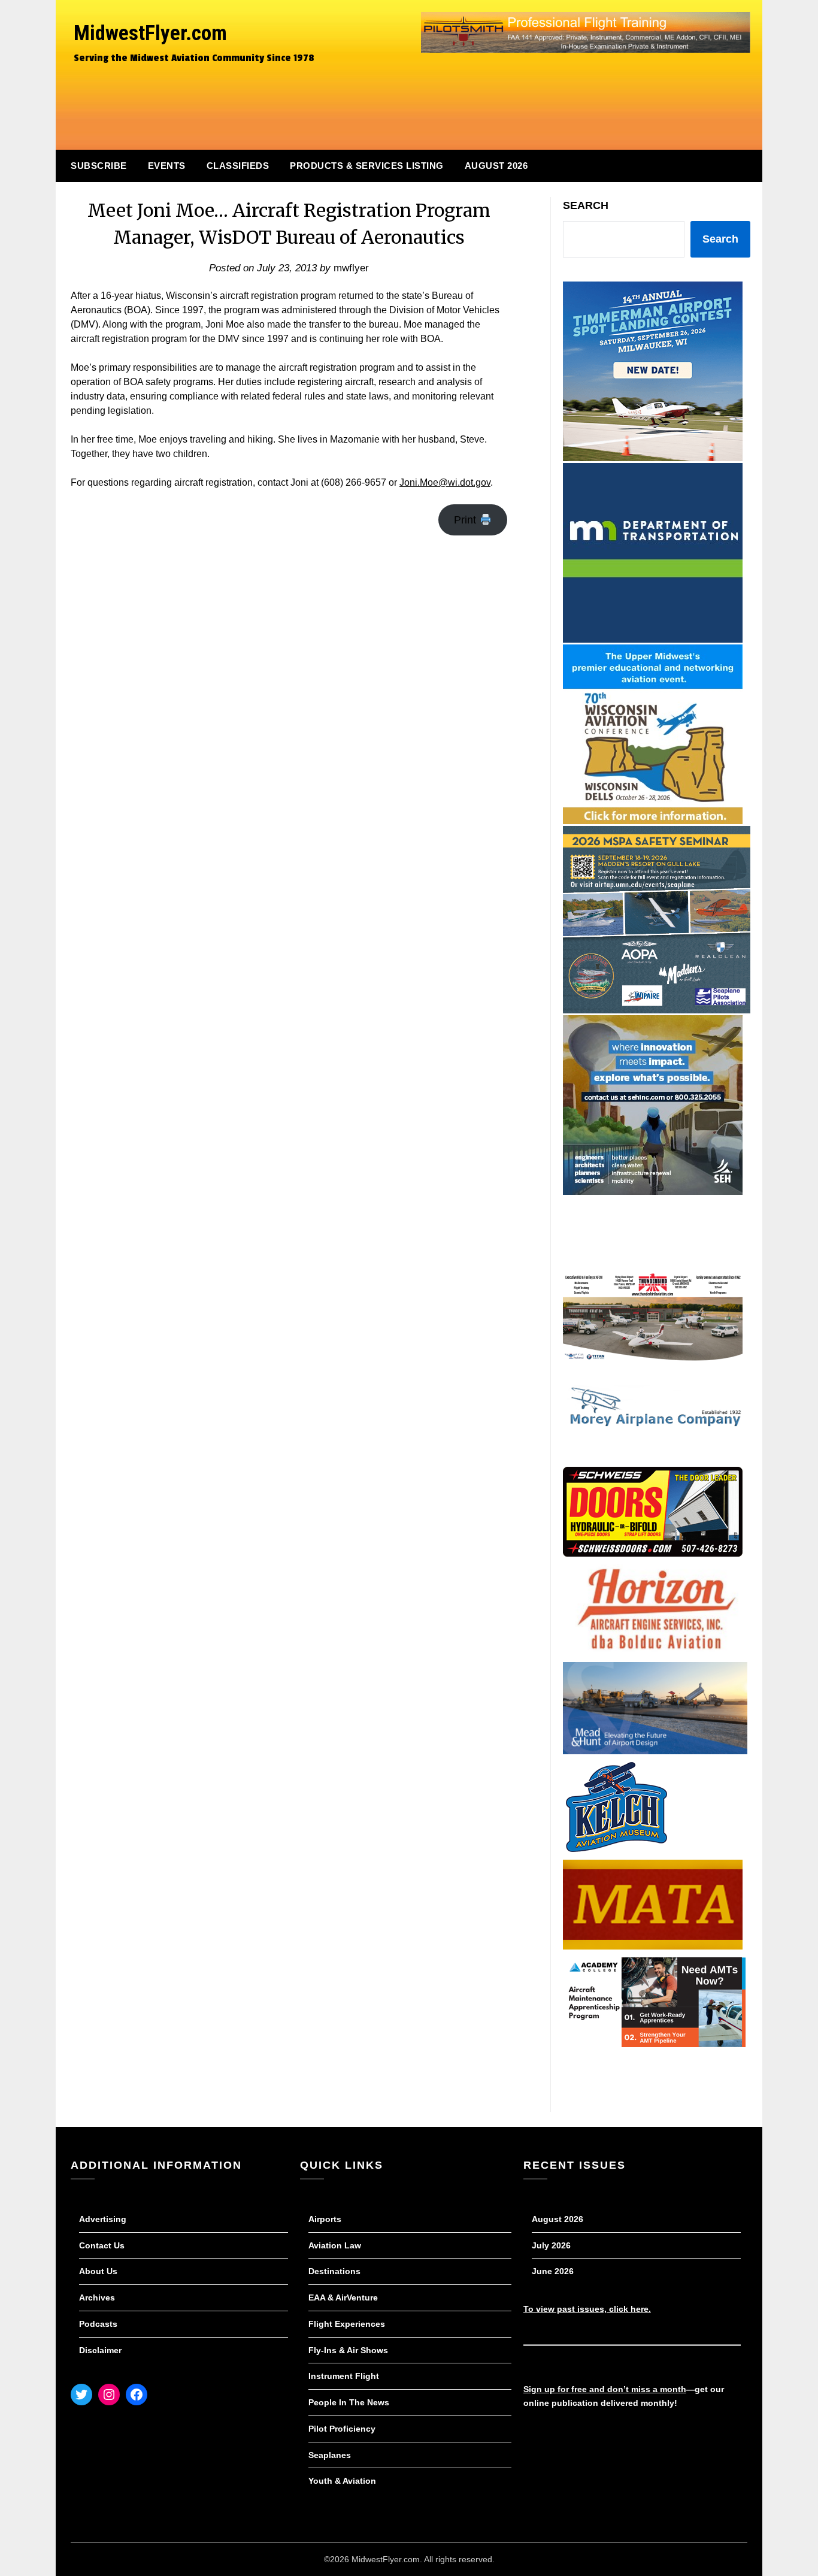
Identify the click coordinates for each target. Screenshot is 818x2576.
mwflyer (351, 268)
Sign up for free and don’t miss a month (605, 2389)
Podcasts (98, 2324)
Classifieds (238, 166)
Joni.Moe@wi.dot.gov (445, 482)
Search (586, 205)
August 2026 (496, 166)
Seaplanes (330, 2455)
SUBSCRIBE (99, 166)
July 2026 (551, 2245)
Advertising (103, 2219)
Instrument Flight (344, 2376)
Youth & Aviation (342, 2481)
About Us (98, 2271)
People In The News (349, 2402)
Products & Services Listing (367, 166)
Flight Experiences (347, 2324)
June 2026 (553, 2271)
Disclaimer (100, 2350)
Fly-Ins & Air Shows (348, 2350)
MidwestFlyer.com (150, 33)
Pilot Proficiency (342, 2429)
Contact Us (102, 2245)
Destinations (334, 2271)
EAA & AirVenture (343, 2297)
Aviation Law (335, 2245)
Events (167, 166)
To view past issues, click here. (587, 2309)
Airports (325, 2219)
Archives (97, 2297)
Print (466, 520)
